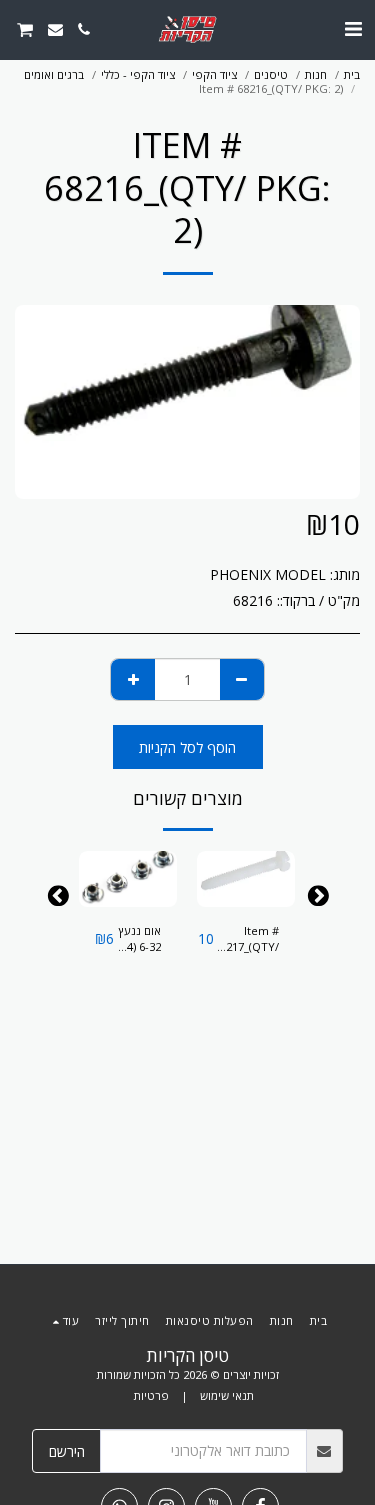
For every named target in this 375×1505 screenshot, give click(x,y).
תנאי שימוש (227, 1395)
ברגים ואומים (54, 74)
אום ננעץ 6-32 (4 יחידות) (140, 940)
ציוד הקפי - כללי (138, 74)
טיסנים (271, 74)
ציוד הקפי (214, 74)
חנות (316, 74)
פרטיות (151, 1395)
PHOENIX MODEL (268, 574)
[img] (246, 878)
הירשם (67, 1451)
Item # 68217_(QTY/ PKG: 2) (246, 940)
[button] (353, 28)
